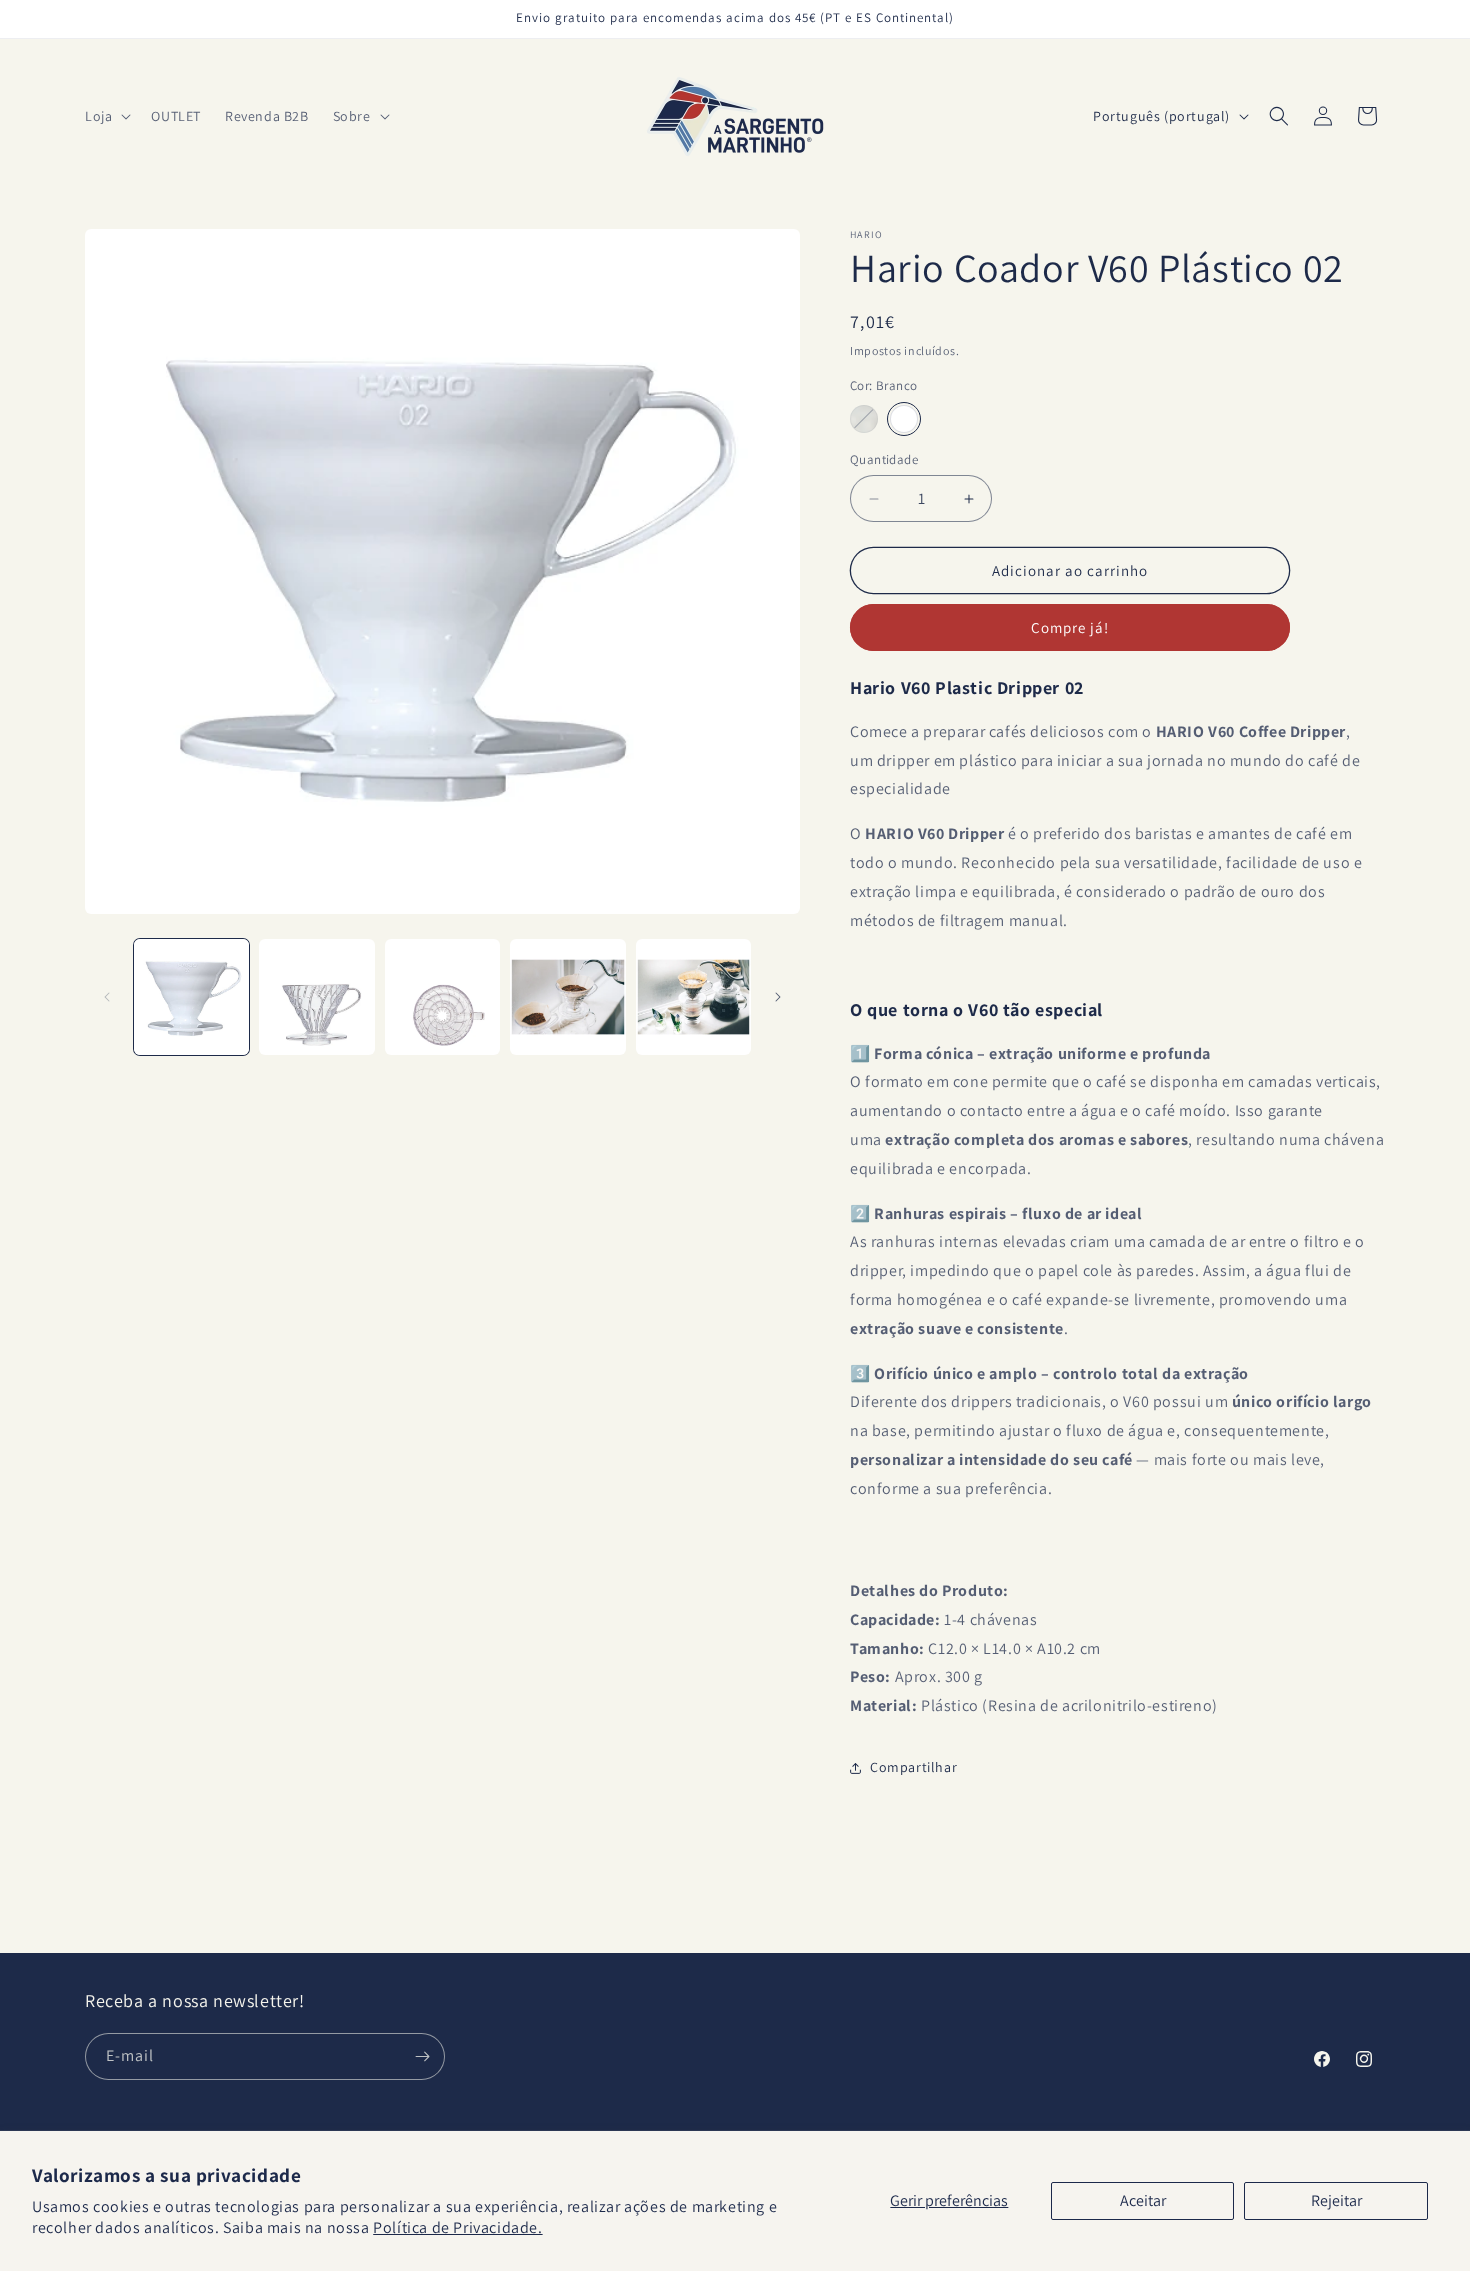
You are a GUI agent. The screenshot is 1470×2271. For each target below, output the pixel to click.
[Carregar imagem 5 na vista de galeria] (693, 996)
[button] (106, 116)
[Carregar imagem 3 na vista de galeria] (442, 996)
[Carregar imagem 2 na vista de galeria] (316, 996)
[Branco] (904, 419)
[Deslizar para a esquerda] (107, 997)
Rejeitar (1336, 2200)
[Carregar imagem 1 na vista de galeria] (191, 996)
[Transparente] (864, 419)
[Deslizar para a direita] (778, 997)
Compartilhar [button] (913, 1767)
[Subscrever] (422, 2056)
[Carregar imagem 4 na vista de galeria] (567, 996)
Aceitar (1143, 2200)
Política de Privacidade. (457, 2227)
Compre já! (1070, 627)
